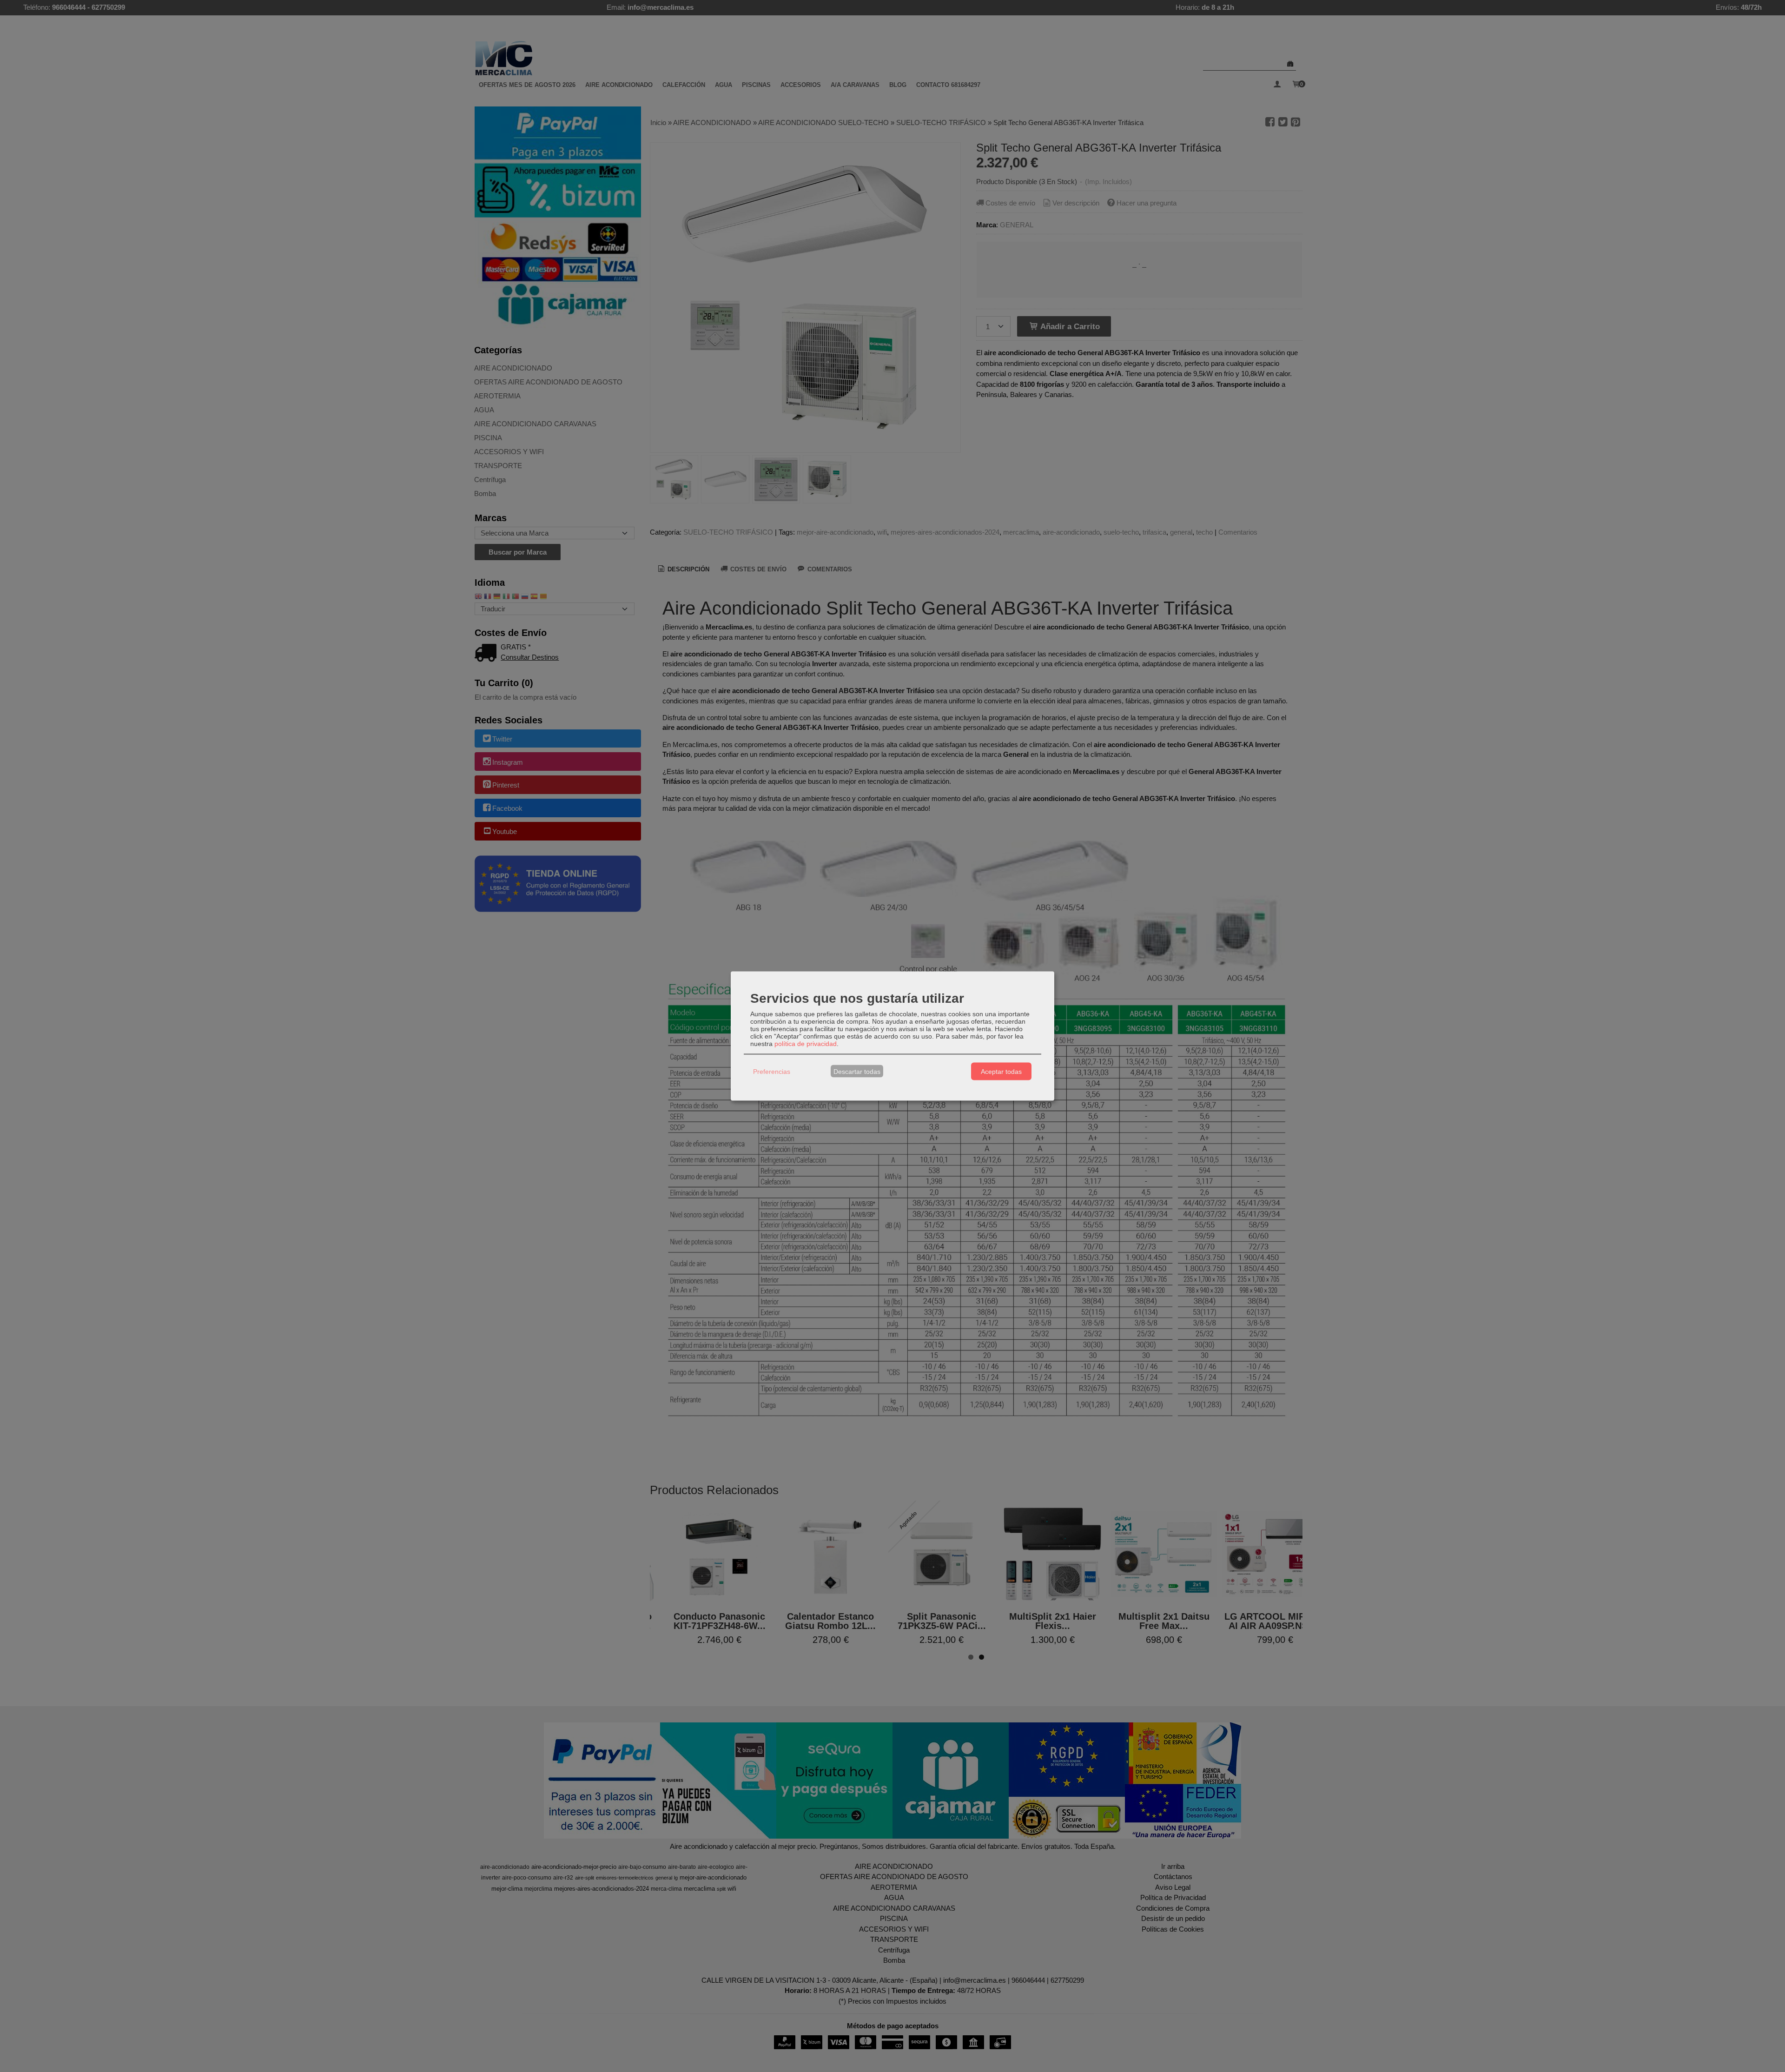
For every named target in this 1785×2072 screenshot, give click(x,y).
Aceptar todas (1001, 1071)
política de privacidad (806, 1044)
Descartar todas (857, 1071)
